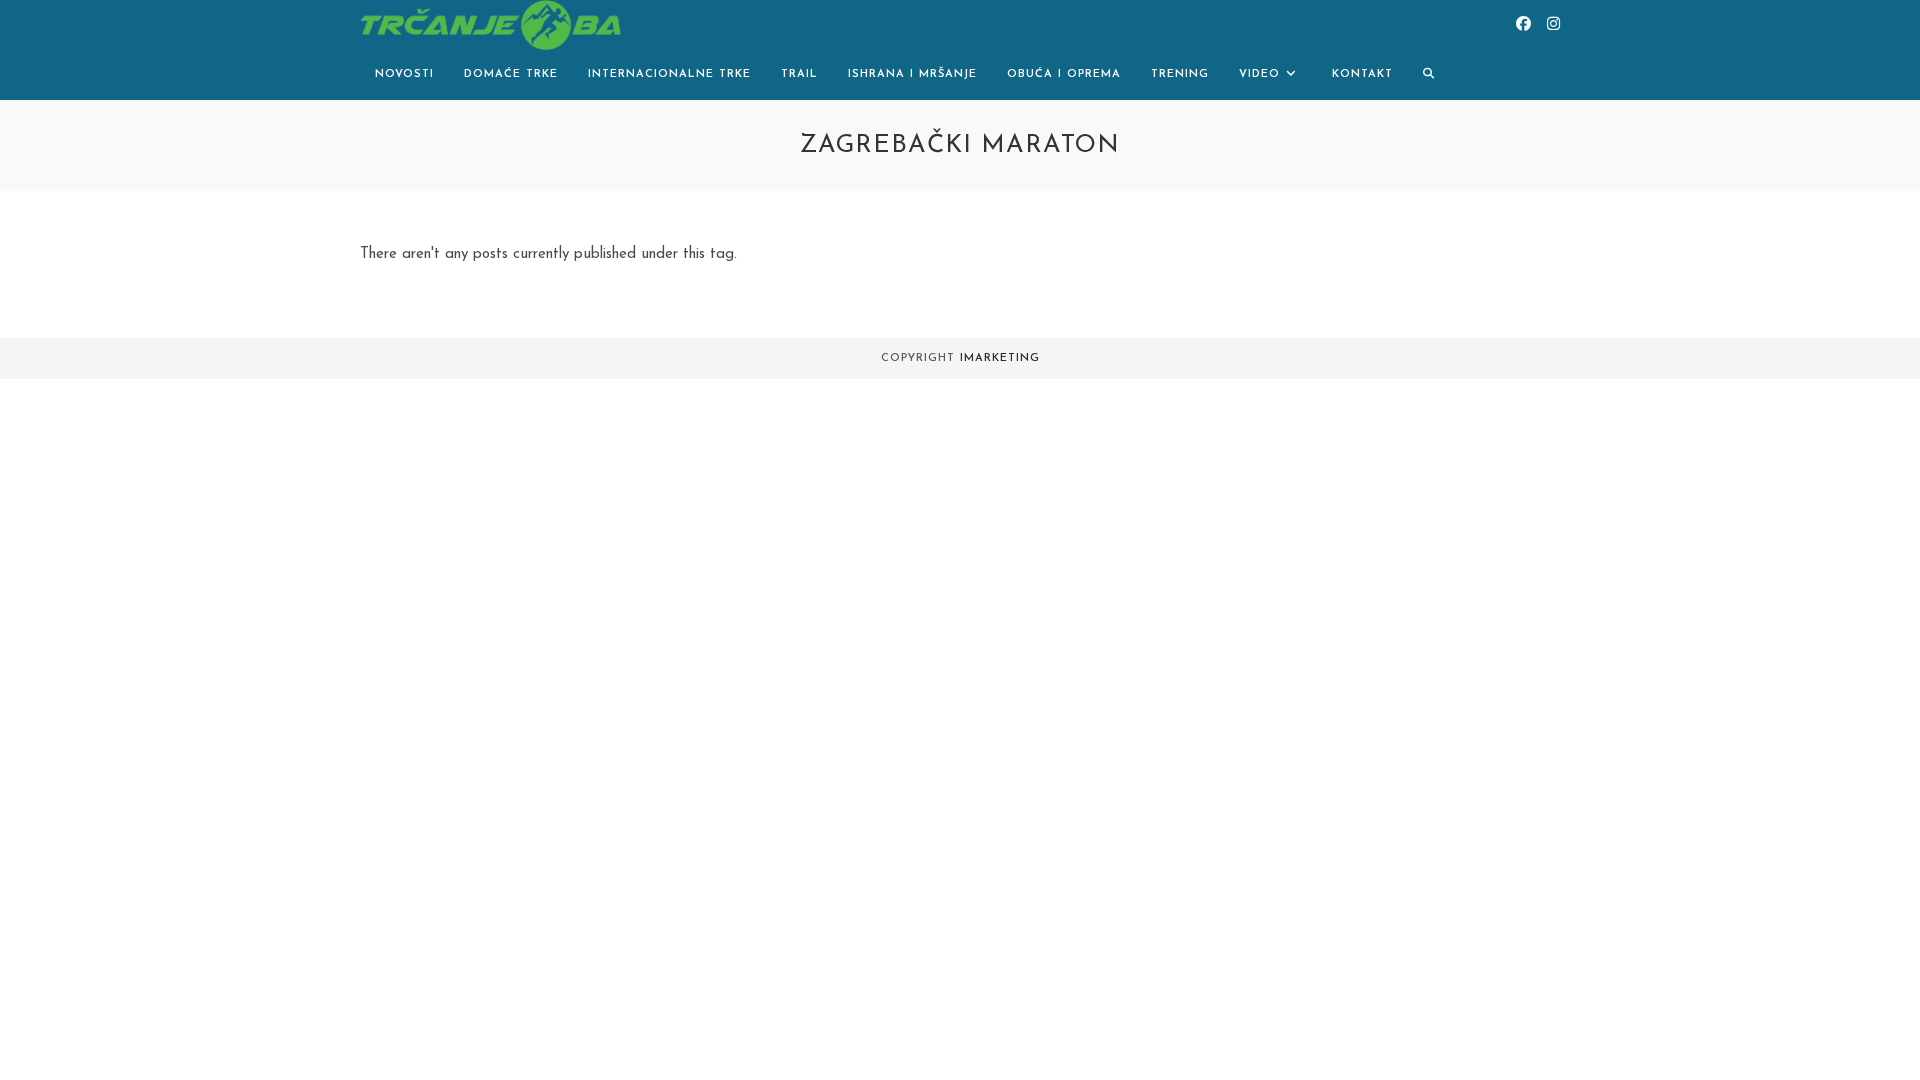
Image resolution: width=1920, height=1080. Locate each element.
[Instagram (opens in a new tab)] (1553, 24)
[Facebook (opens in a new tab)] (1523, 24)
